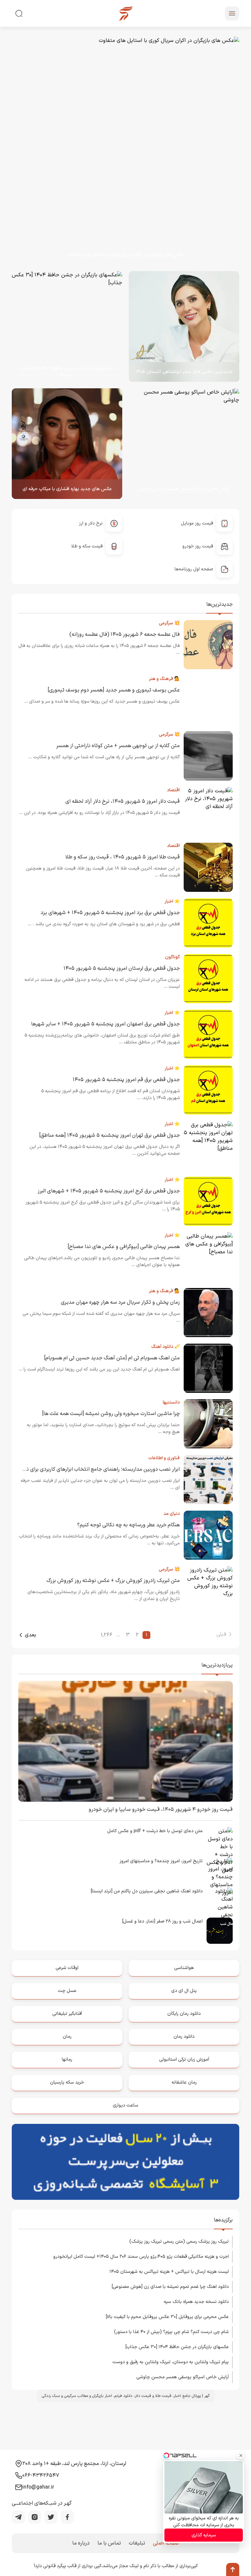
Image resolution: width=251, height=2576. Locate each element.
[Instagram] (35, 2517)
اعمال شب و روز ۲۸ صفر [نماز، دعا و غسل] (162, 1921)
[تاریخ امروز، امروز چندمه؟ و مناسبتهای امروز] (220, 1870)
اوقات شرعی (67, 1968)
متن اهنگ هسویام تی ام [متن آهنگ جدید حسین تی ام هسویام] (112, 1358)
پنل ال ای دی (184, 1991)
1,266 (107, 1635)
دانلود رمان (184, 2037)
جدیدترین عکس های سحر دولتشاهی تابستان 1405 (184, 372)
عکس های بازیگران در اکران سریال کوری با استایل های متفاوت (125, 255)
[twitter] (51, 2517)
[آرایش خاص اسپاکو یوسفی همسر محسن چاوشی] (184, 444)
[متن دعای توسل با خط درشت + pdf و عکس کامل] (220, 1840)
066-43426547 (41, 2475)
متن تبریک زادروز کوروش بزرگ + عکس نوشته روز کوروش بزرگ (113, 1581)
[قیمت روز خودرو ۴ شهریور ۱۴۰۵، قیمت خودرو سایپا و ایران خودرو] (125, 1741)
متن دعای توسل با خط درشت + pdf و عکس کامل (155, 1831)
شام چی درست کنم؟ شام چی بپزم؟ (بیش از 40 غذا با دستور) (171, 2332)
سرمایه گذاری (204, 2535)
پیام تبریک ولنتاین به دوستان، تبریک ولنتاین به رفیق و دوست (171, 2362)
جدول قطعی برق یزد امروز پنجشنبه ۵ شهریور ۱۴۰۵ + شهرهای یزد (110, 913)
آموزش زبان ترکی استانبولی (184, 2060)
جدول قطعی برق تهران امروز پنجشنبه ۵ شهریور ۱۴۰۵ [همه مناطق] (109, 1135)
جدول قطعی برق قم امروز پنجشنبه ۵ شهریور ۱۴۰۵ (126, 1080)
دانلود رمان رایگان (184, 2014)
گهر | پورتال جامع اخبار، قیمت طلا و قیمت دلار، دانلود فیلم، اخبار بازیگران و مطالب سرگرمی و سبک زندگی (126, 2396)
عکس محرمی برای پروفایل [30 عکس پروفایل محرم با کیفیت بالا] (167, 2317)
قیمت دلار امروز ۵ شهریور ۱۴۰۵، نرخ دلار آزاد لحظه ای (123, 801)
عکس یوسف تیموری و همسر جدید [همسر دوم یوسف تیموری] (114, 690)
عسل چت (67, 1991)
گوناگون (172, 957)
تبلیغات (137, 2543)
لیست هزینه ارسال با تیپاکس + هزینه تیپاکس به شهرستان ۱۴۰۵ (169, 2272)
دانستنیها (171, 1402)
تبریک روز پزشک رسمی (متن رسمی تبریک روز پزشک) (179, 2242)
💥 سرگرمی (169, 623)
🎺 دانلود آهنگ (166, 1347)
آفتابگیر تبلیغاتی (67, 2014)
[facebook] (67, 2517)
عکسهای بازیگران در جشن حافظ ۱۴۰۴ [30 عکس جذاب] (67, 372)
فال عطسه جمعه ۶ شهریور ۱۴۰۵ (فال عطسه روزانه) (125, 635)
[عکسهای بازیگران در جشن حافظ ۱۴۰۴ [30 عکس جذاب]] (62, 326)
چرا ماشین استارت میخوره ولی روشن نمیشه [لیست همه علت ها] (111, 1414)
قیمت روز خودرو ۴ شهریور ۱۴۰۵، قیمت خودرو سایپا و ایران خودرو (161, 1810)
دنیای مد (172, 1514)
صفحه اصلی (166, 2543)
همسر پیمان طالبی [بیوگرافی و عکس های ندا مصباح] (124, 1247)
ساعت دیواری (125, 2105)
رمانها (67, 2060)
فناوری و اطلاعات (164, 1458)
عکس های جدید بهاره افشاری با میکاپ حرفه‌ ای (67, 489)
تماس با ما (109, 2543)
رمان (67, 2037)
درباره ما (81, 2543)
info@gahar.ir (38, 2487)
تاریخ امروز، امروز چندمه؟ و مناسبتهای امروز (161, 1861)
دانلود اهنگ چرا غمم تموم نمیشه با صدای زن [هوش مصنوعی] (170, 2287)
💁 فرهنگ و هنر (164, 679)
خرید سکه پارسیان (67, 2082)
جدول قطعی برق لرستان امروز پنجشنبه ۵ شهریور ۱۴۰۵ (122, 968)
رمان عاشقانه (184, 2082)
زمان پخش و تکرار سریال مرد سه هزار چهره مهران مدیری (120, 1302)
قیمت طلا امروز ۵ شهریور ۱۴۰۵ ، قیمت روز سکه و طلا (123, 857)
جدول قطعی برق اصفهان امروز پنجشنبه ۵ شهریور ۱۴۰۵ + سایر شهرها (105, 1024)
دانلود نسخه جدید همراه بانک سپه (196, 2302)
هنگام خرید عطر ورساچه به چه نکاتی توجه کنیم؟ (128, 1525)
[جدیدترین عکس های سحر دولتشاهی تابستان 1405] (184, 326)
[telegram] (18, 2517)
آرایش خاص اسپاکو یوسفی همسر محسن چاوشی (184, 489)
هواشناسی (184, 1968)
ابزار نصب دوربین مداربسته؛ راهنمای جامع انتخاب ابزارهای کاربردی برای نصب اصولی (91, 1469)
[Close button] (241, 2456)
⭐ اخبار (172, 902)
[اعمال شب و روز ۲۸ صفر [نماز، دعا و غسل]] (220, 1931)
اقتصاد (173, 790)
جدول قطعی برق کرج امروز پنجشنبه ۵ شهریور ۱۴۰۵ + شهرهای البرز (109, 1191)
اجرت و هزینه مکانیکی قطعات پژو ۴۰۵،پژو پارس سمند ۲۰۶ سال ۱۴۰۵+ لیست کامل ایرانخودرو (141, 2257)
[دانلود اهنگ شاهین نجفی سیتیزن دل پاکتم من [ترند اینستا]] (220, 1901)
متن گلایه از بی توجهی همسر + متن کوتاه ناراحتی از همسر (118, 746)
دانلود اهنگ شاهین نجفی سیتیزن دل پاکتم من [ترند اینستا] (147, 1891)
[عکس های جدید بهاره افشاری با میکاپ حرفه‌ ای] (67, 444)
